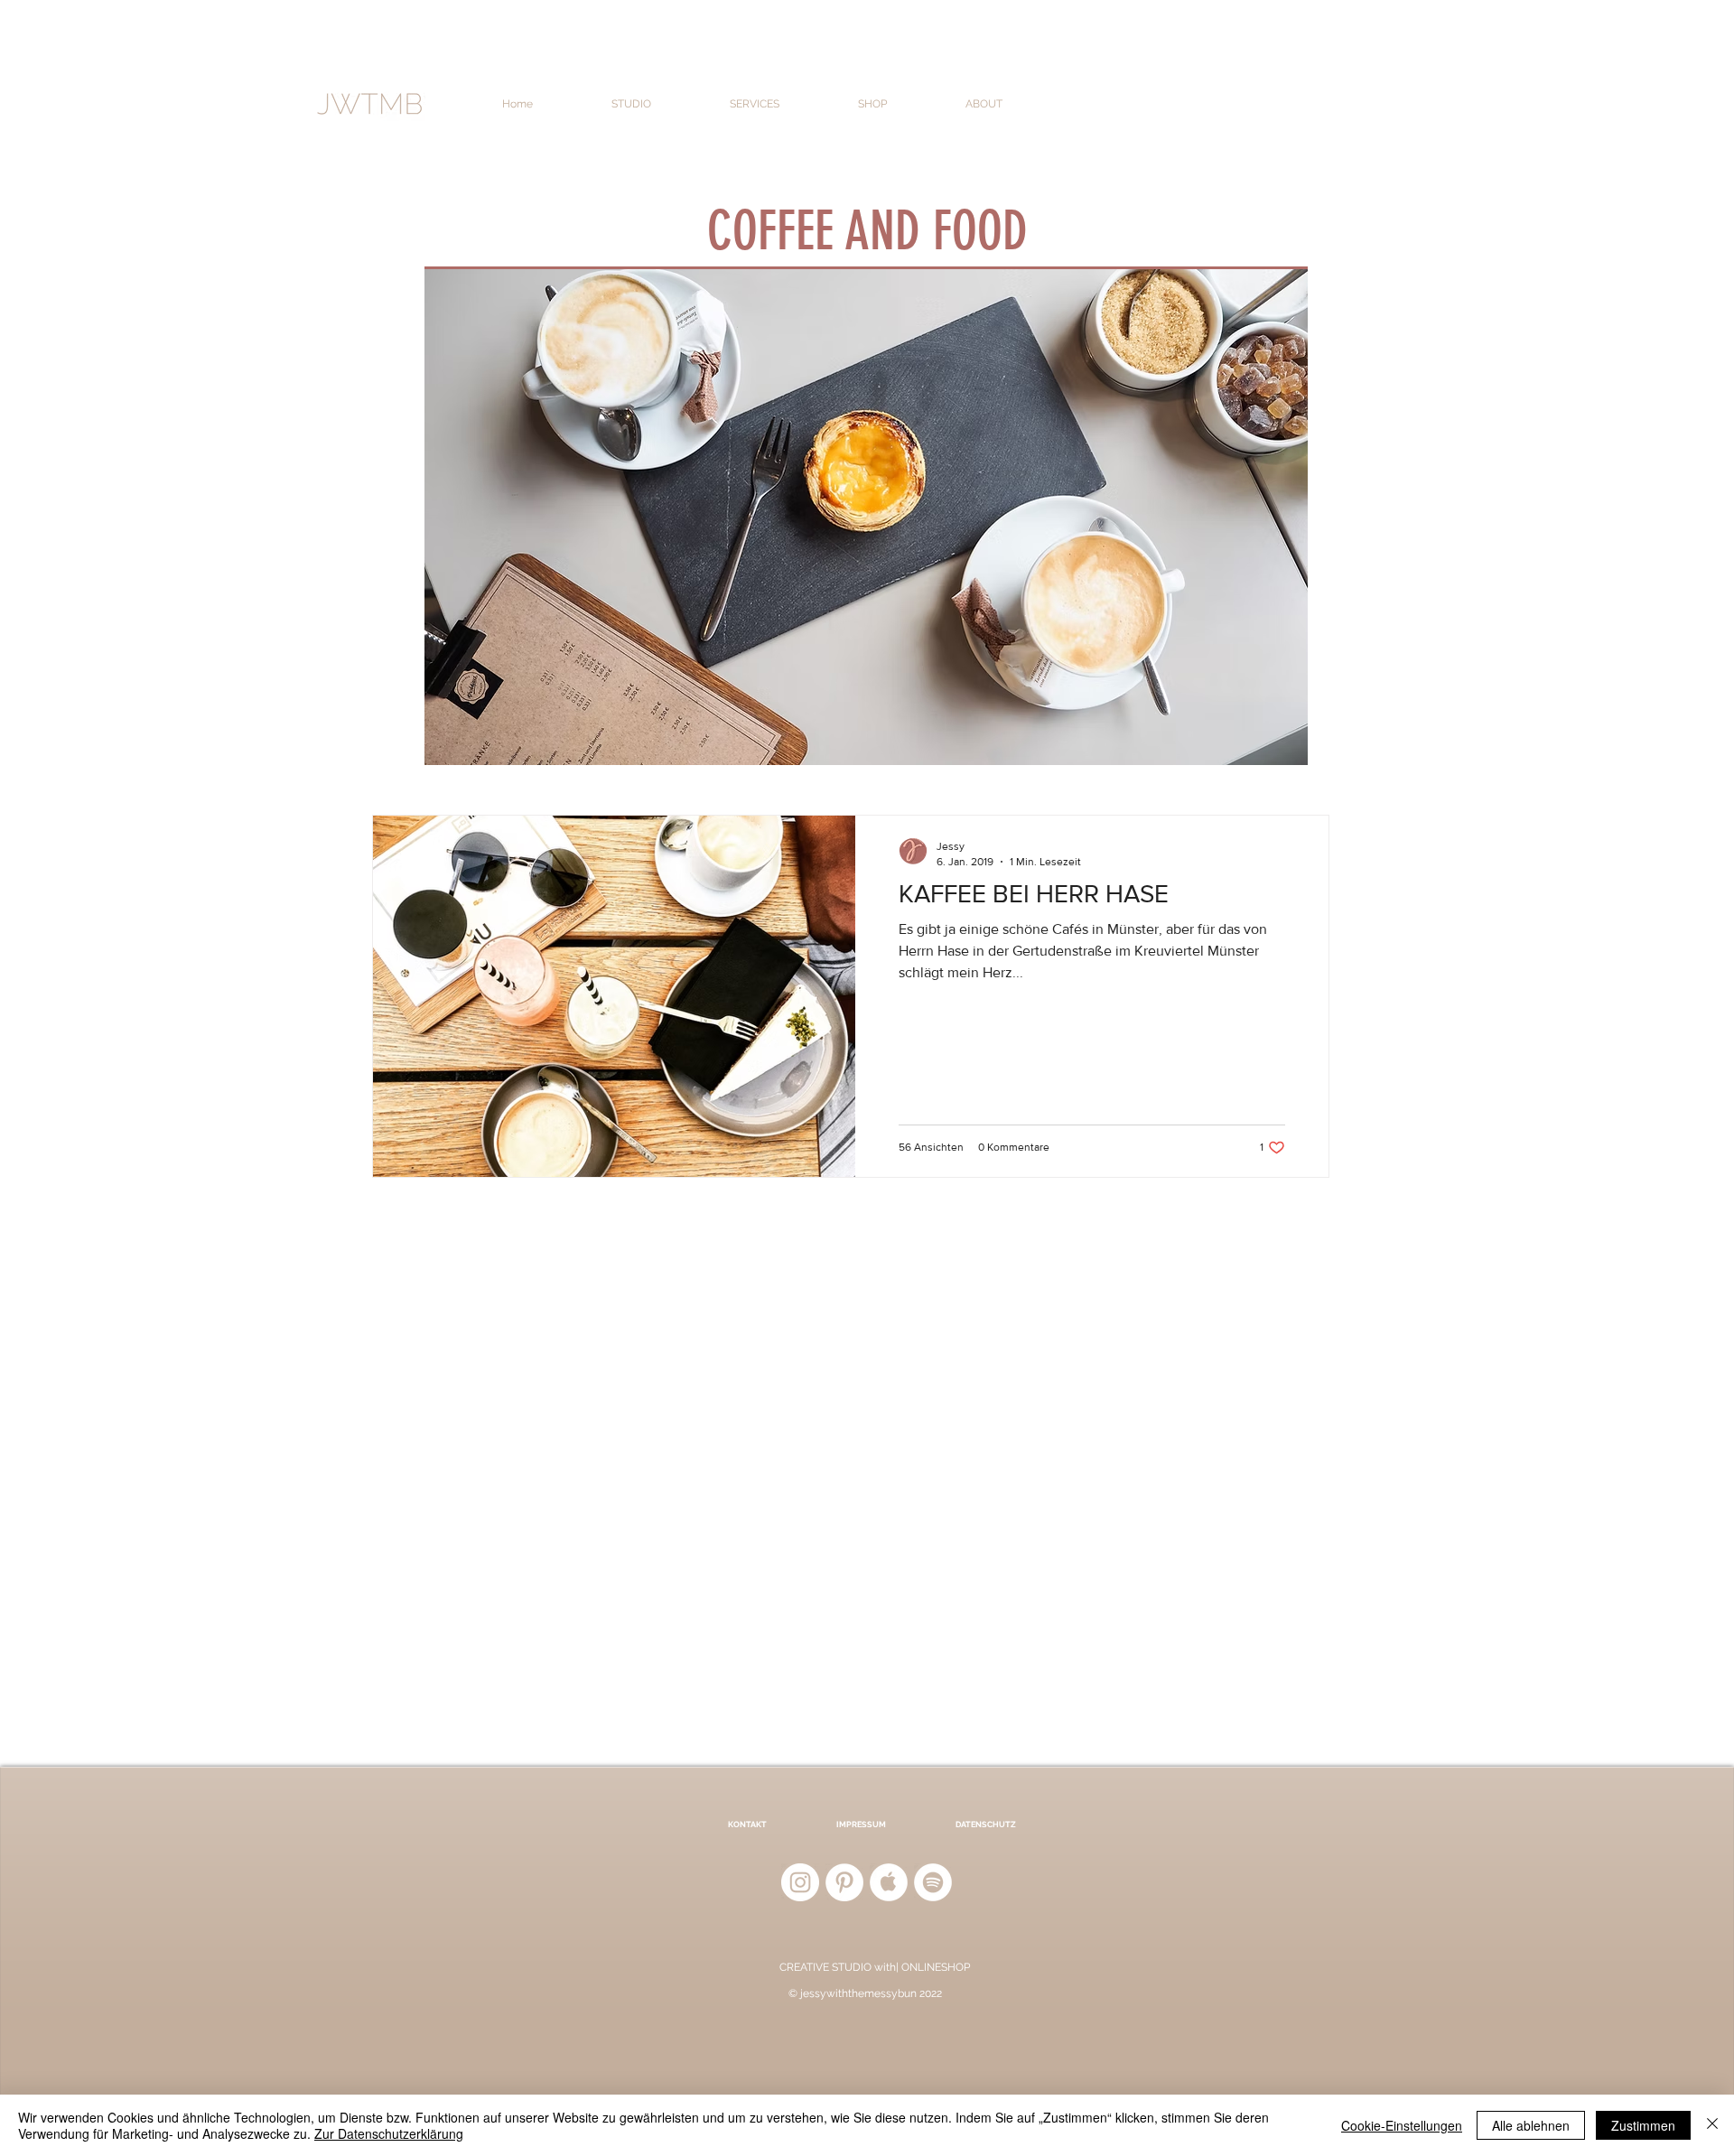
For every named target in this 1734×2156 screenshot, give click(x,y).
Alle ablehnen (1531, 2125)
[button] (657, 104)
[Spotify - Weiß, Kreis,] (933, 1882)
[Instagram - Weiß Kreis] (800, 1882)
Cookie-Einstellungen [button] (1402, 2125)
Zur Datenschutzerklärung (389, 2133)
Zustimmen (1643, 2125)
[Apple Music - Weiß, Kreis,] (889, 1882)
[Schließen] (1712, 2125)
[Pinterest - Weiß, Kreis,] (844, 1882)
